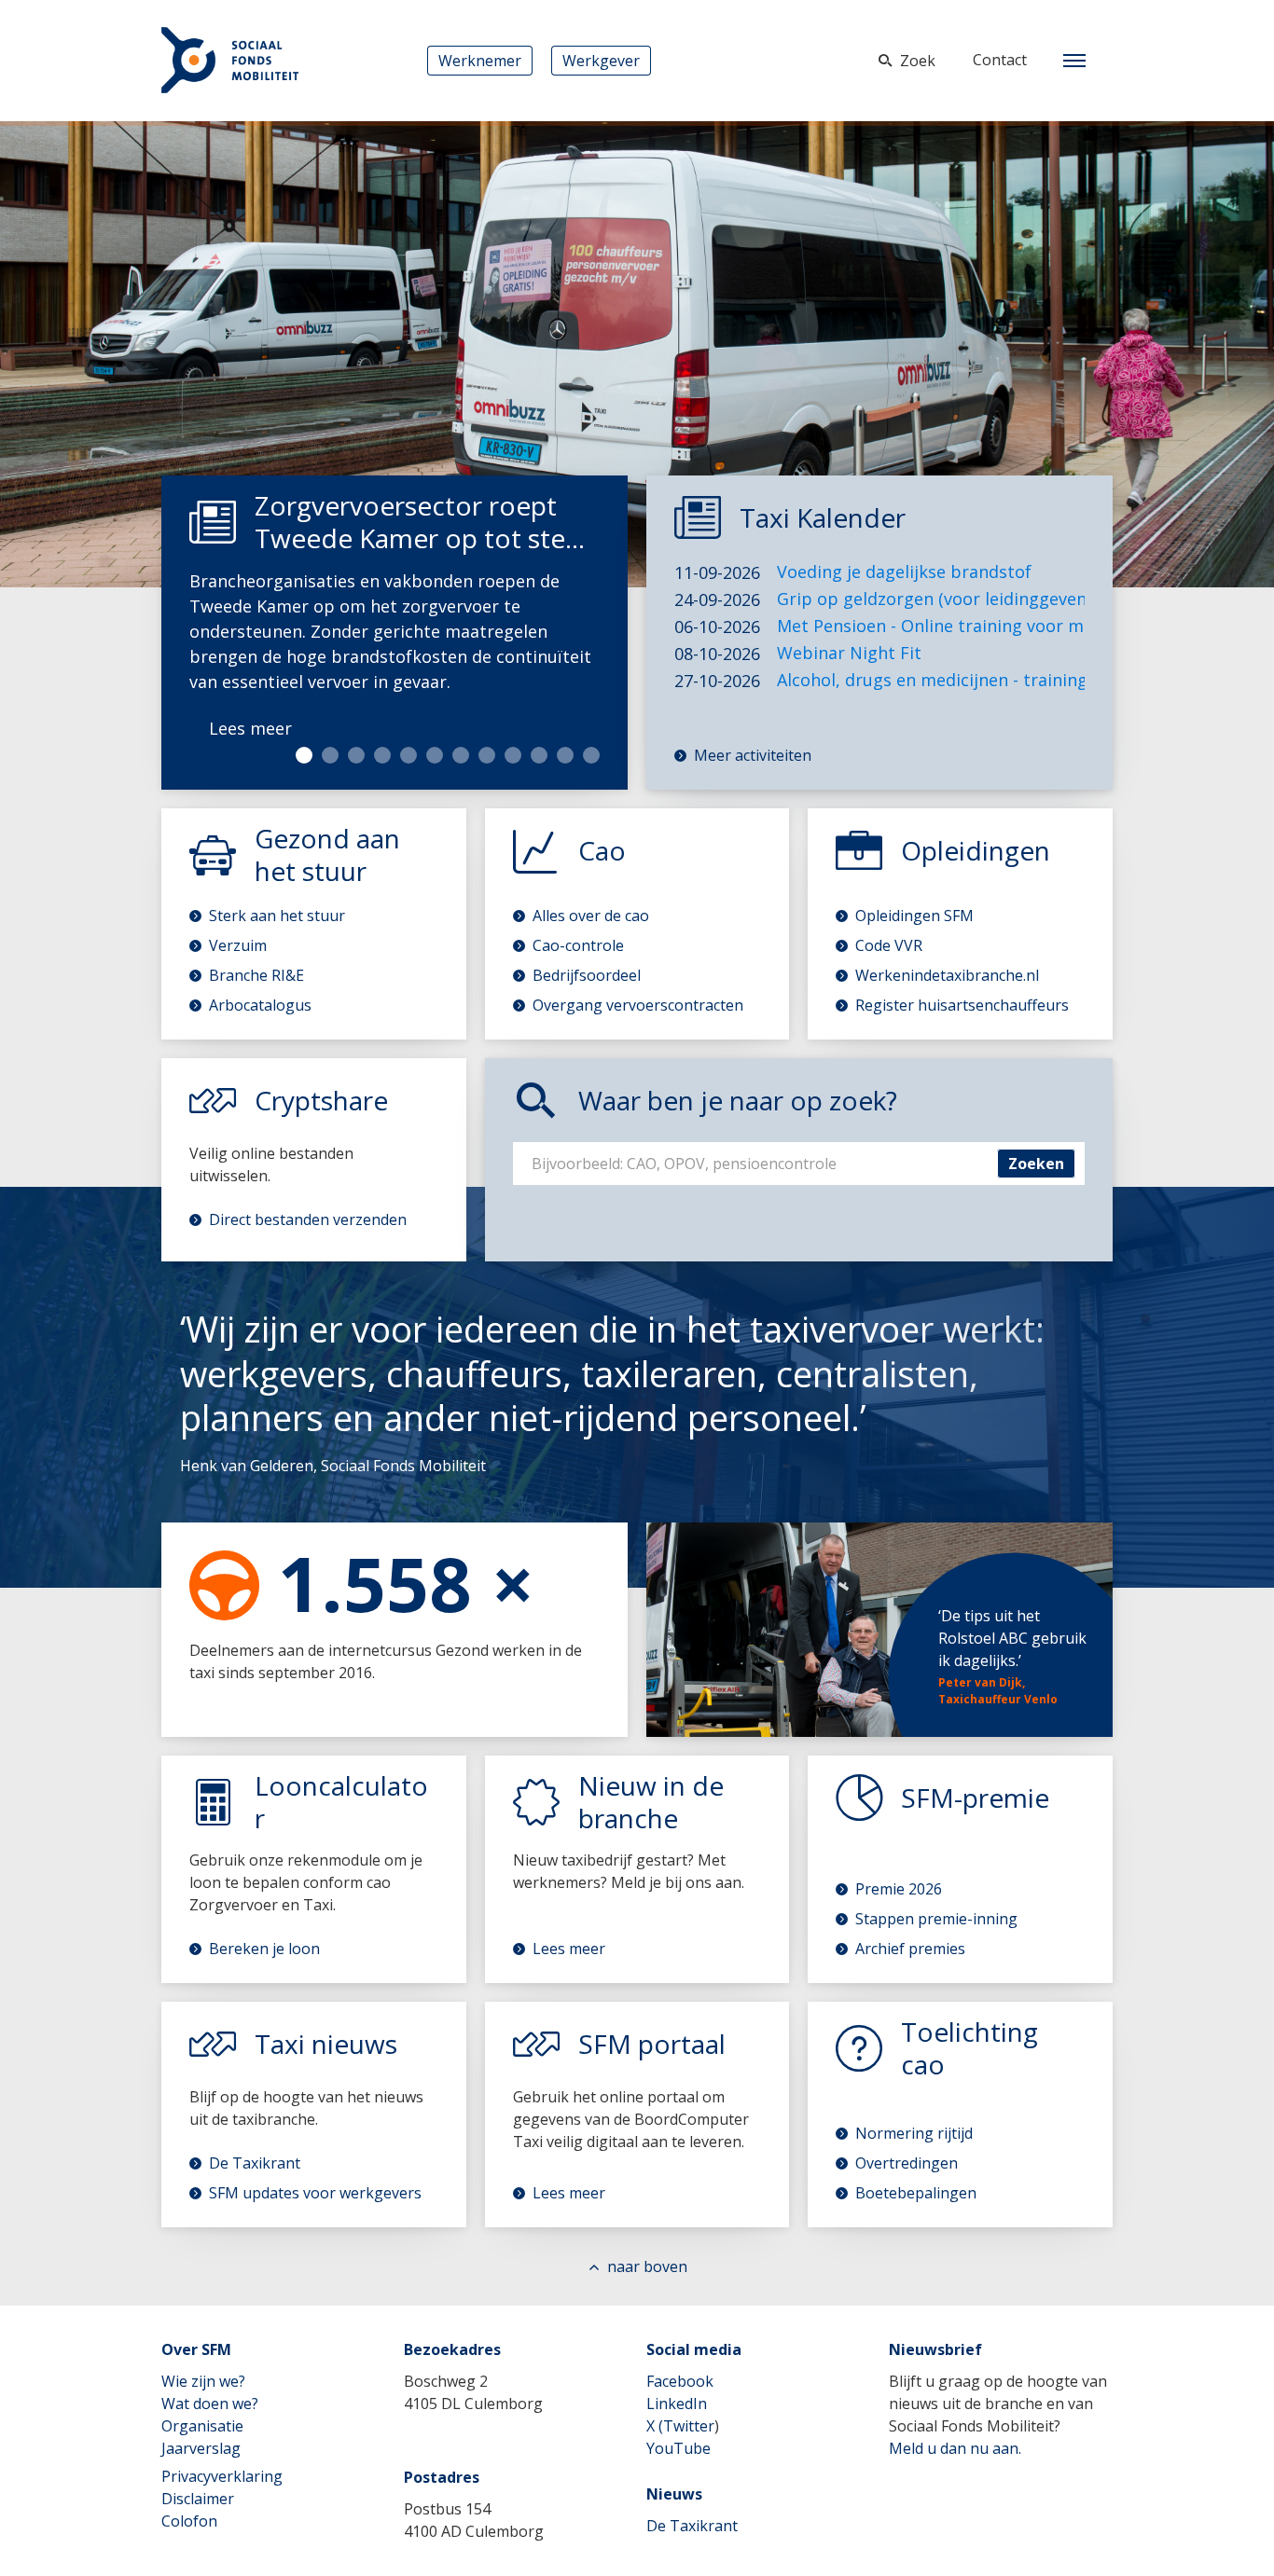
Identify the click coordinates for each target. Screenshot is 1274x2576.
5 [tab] (409, 755)
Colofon (189, 2521)
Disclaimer (198, 2499)
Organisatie (202, 2426)
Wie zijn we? (203, 2381)
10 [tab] (539, 755)
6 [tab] (435, 755)
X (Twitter (680, 2426)
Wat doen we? (210, 2404)
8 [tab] (487, 755)
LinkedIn (677, 2404)
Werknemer (480, 61)
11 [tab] (565, 755)
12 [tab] (591, 755)
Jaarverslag (201, 2448)
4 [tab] (382, 755)
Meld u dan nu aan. (955, 2448)
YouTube (679, 2448)
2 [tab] (330, 755)
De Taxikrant (692, 2526)
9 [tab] (513, 755)
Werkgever (601, 61)
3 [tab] (356, 755)
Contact (1000, 60)
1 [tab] (304, 755)
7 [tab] (461, 755)
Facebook (680, 2381)
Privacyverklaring (222, 2476)
